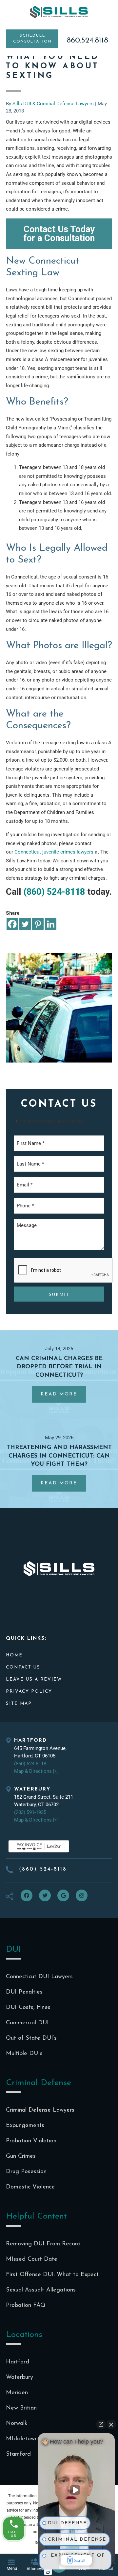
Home (14, 1655)
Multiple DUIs (24, 2054)
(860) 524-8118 (54, 892)
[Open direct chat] (101, 2424)
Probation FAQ (26, 2306)
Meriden (17, 2393)
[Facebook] (12, 924)
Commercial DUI (27, 2023)
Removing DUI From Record (43, 2244)
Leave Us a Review (34, 1679)
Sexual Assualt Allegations (41, 2290)
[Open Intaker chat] (48, 2572)
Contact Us (23, 1667)
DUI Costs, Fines (28, 2008)
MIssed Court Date (32, 2259)
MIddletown (22, 2439)
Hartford (18, 2362)
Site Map (19, 1704)
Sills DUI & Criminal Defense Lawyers (59, 12)
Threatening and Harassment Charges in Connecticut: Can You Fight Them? (59, 1456)
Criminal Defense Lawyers (40, 2110)
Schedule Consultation (32, 39)
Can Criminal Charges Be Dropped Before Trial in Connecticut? (59, 1367)
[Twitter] (25, 924)
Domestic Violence (30, 2187)
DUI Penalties (24, 1992)
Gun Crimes (21, 2156)
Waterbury (20, 2377)
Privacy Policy (29, 1692)
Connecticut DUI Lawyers (39, 1977)
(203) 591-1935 (30, 1812)
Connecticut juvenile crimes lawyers (54, 852)
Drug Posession (26, 2172)
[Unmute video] (76, 2490)
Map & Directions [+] (36, 1771)
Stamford (18, 2454)
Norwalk (17, 2424)
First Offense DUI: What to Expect (52, 2275)
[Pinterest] (38, 924)
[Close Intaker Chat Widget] (111, 2424)
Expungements (25, 2126)
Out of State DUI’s (31, 2038)
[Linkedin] (51, 924)
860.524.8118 (87, 41)
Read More (63, 1397)
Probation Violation (31, 2141)
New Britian (21, 2408)
